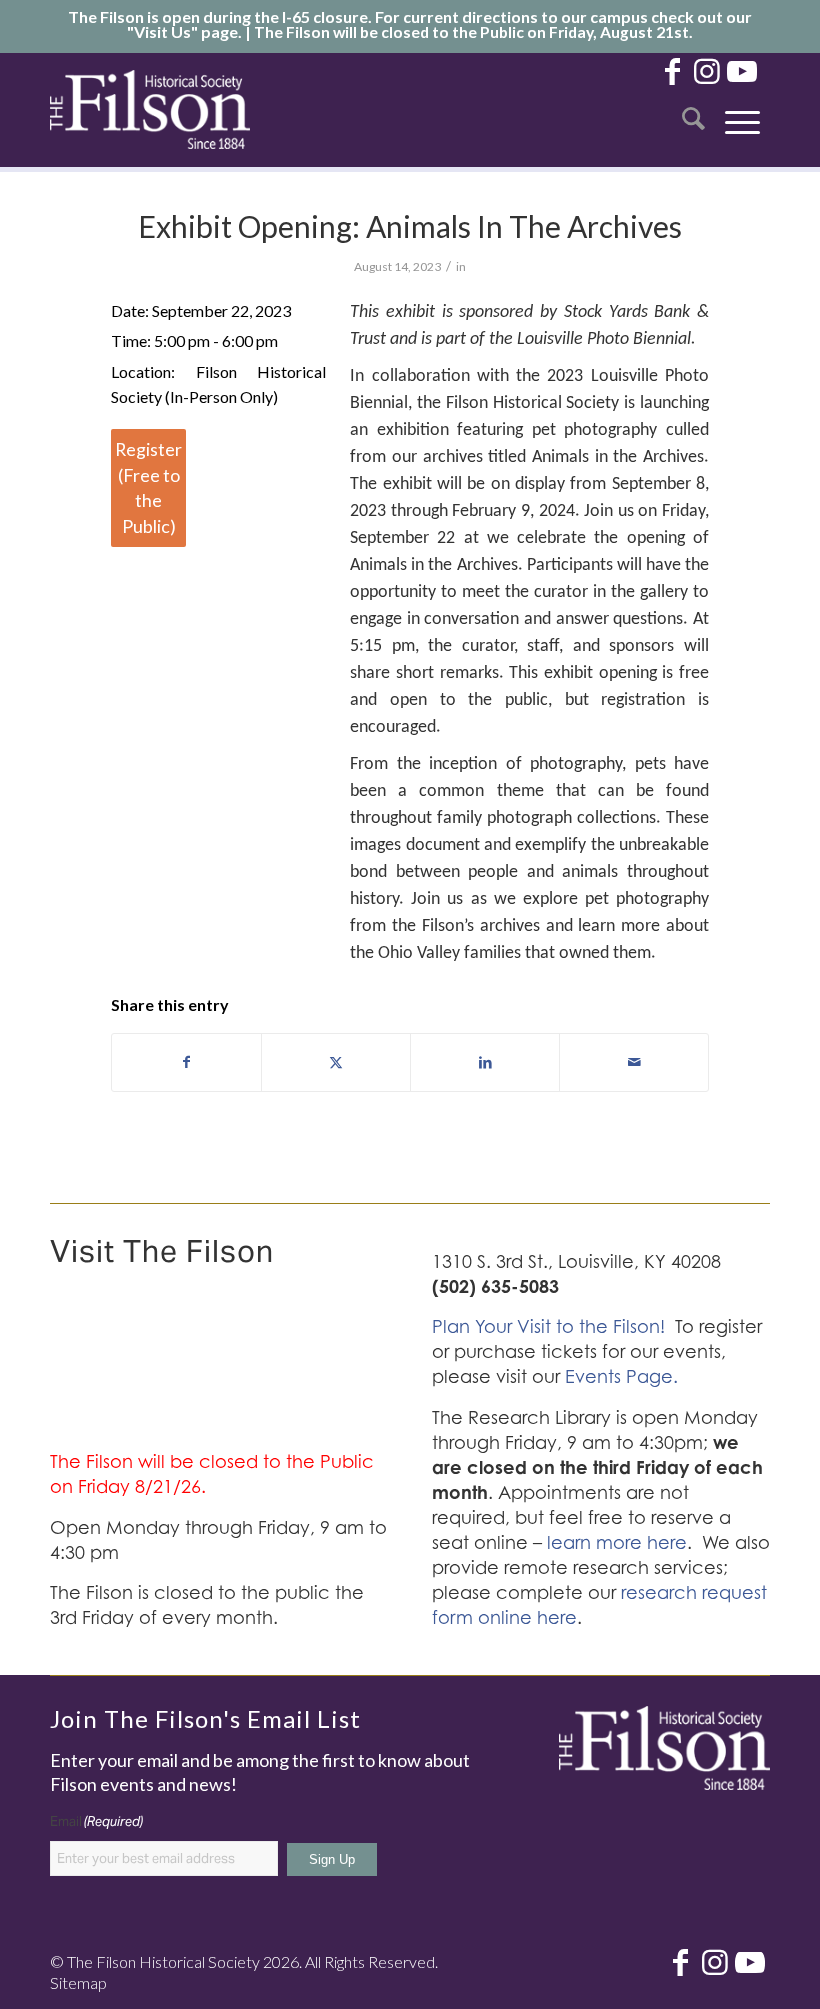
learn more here (617, 1542)
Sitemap (78, 1982)
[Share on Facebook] (186, 1062)
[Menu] (742, 109)
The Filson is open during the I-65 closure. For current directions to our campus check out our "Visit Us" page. (410, 24)
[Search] (693, 109)
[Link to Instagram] (707, 70)
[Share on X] (336, 1062)
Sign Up (332, 1859)
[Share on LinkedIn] (485, 1062)
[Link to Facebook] (672, 70)
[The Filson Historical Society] (150, 109)
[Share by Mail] (634, 1062)
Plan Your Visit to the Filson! (548, 1326)
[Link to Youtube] (742, 70)
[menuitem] (693, 109)
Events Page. (621, 1376)
